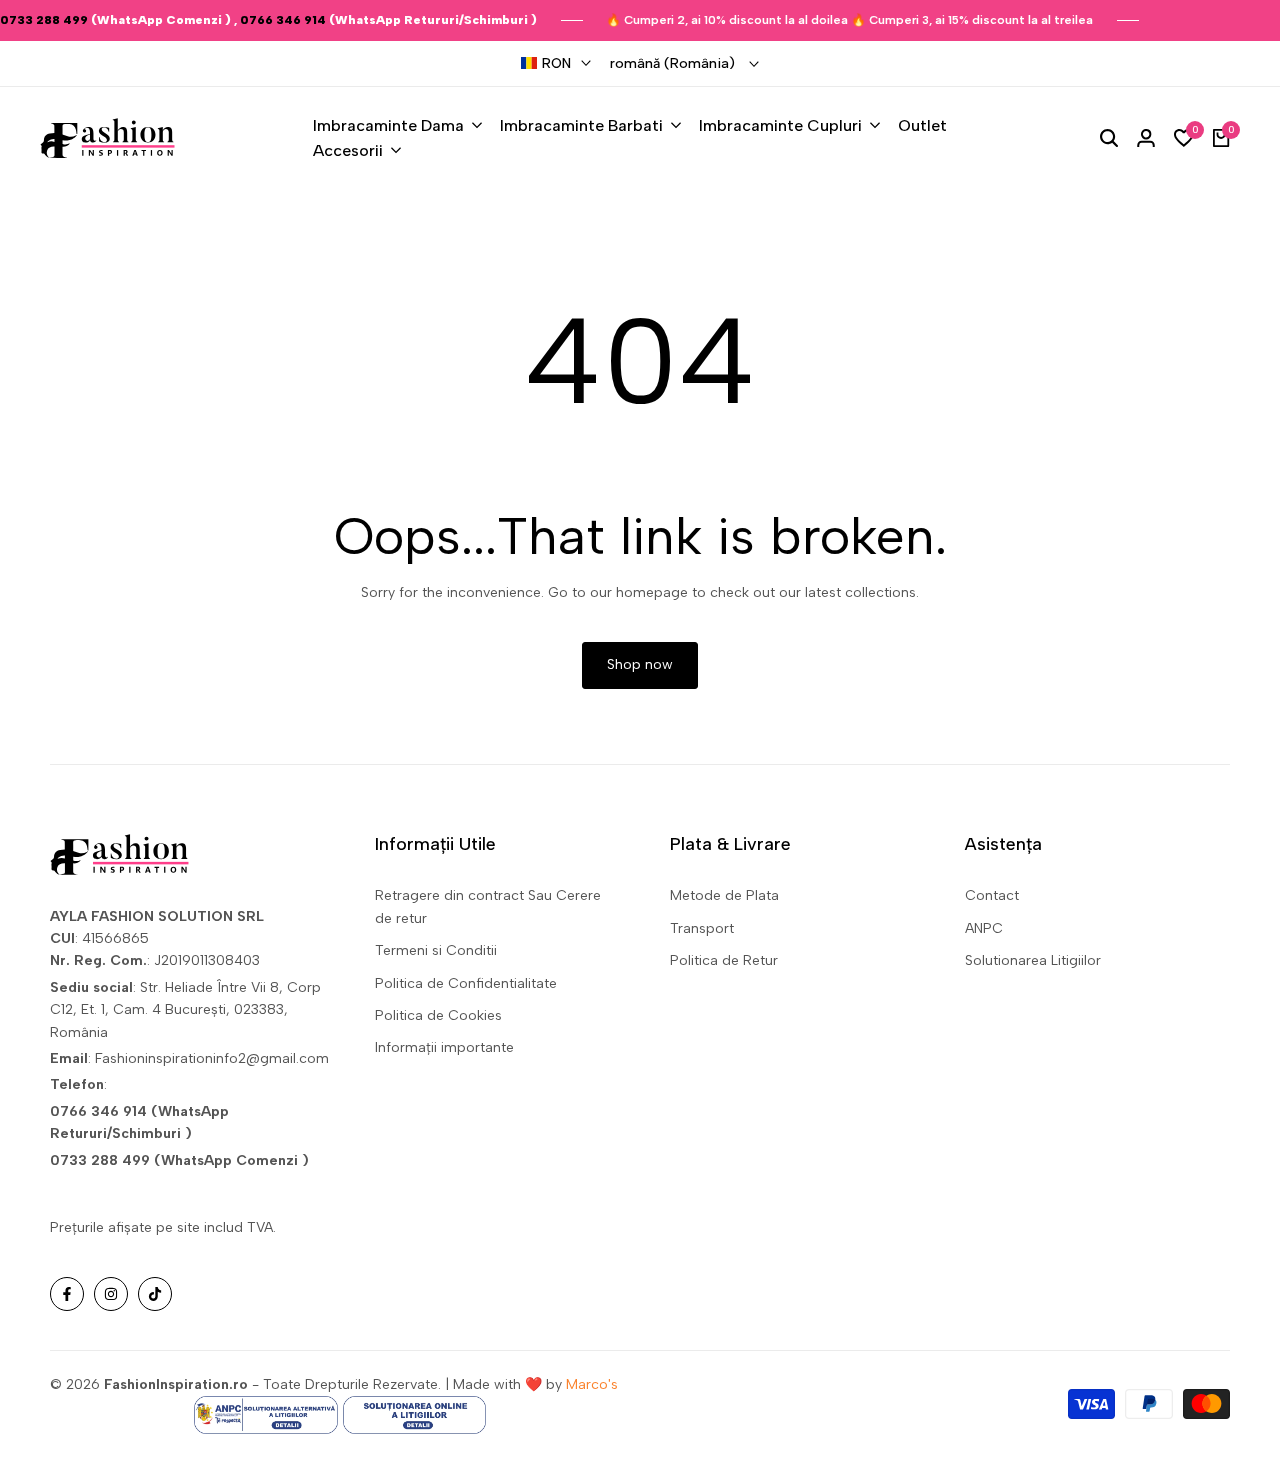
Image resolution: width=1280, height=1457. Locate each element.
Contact (992, 895)
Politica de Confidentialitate (466, 983)
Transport (702, 928)
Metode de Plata (724, 895)
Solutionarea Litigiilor (1033, 960)
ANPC (984, 928)
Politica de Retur (724, 960)
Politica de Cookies (438, 1015)
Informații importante (444, 1047)
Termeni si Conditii (436, 950)
